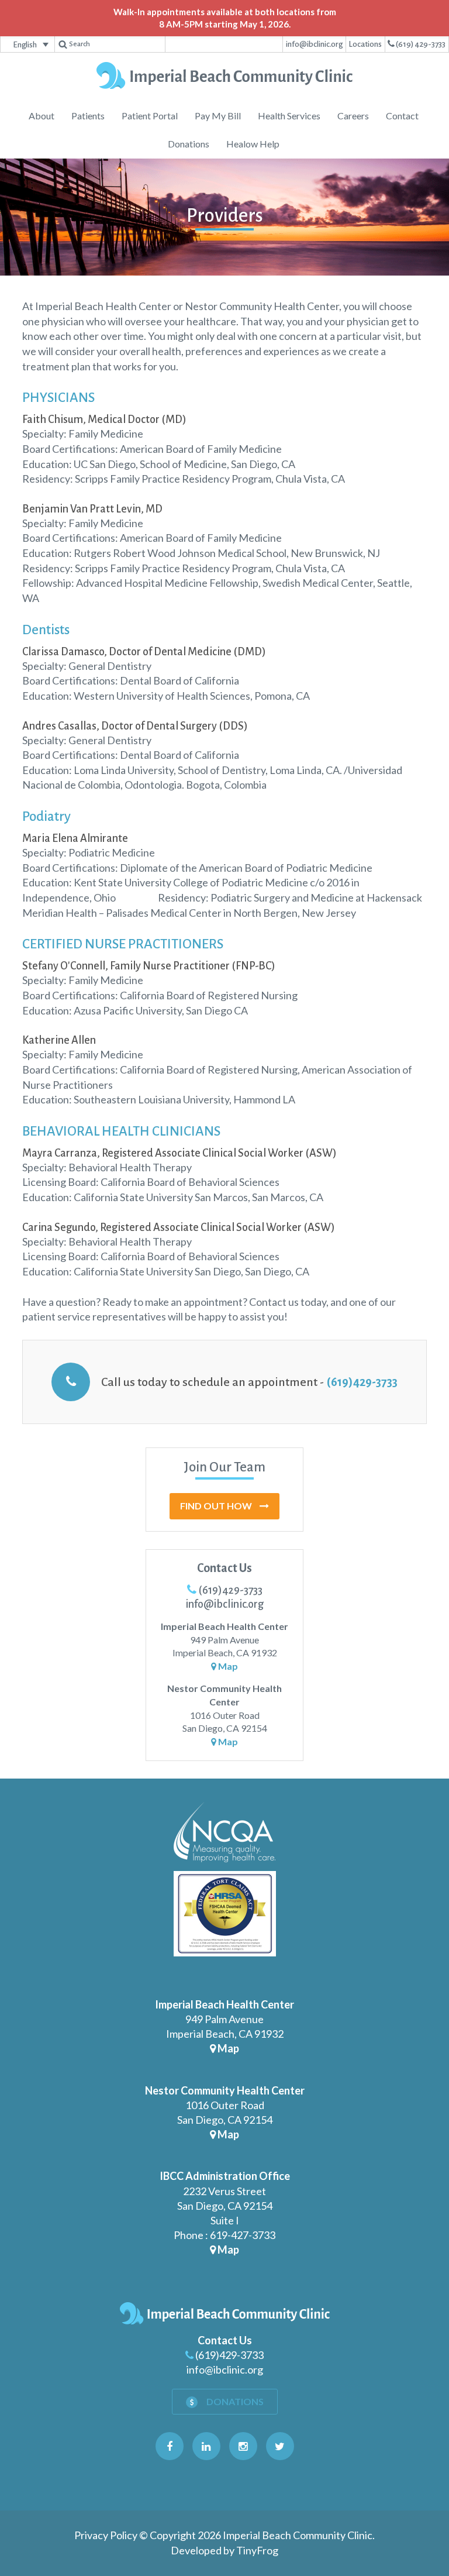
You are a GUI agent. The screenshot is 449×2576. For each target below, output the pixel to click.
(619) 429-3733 (420, 44)
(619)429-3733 (362, 1382)
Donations (234, 2401)
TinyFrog (257, 2550)
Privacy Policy (106, 2535)
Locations (365, 44)
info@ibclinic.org (314, 44)
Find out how (217, 1506)
